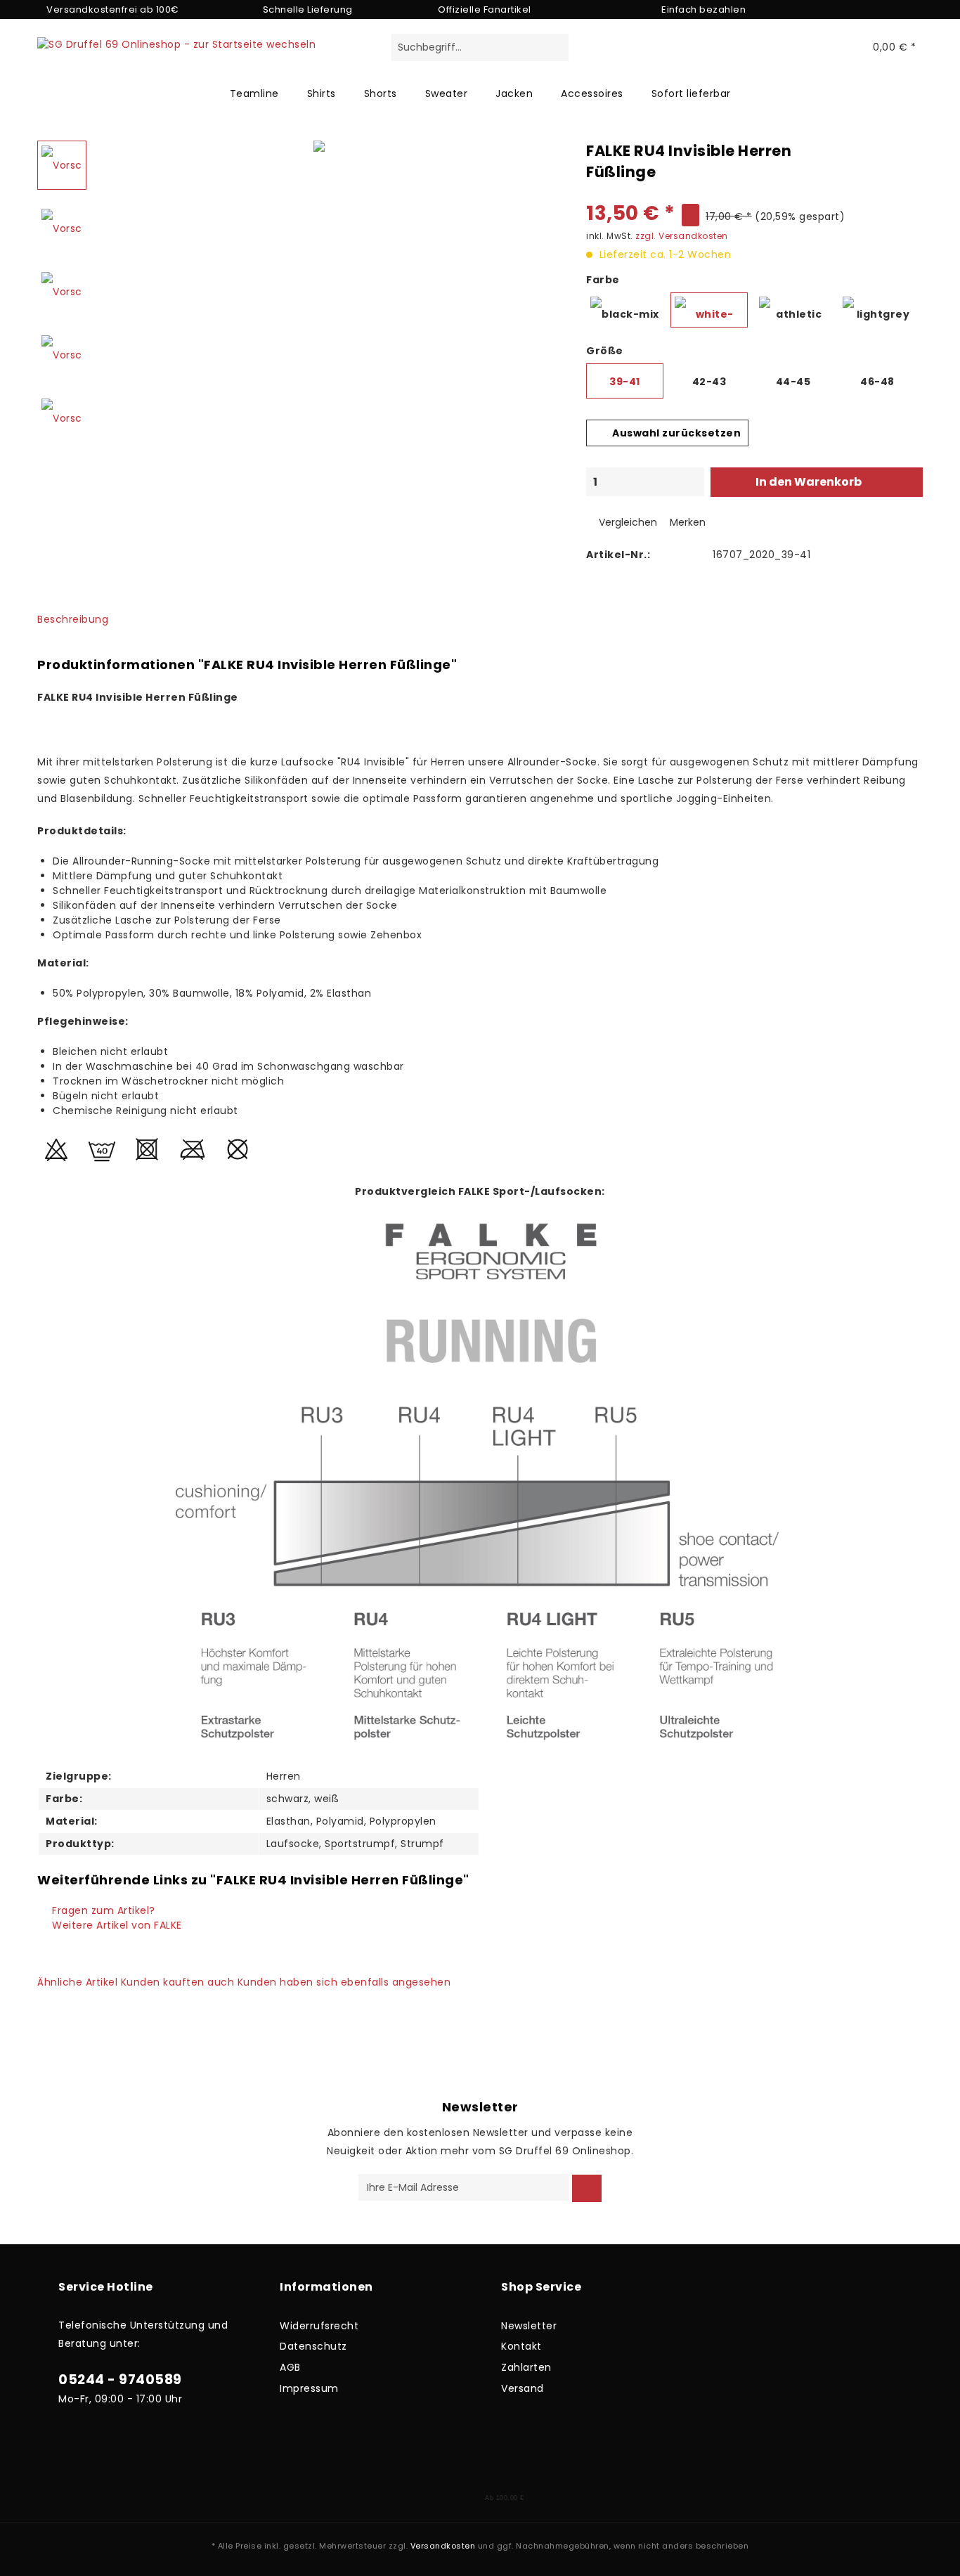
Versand (523, 2388)
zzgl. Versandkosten (682, 236)
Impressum (309, 2388)
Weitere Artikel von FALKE (116, 1925)
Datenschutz (313, 2346)
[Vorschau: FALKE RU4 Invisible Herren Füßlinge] (62, 165)
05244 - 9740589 (120, 2380)
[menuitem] (480, 55)
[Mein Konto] (832, 48)
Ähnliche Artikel (77, 1982)
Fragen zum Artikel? (102, 1910)
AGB (290, 2367)
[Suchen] (556, 48)
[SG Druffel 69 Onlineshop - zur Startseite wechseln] (176, 65)
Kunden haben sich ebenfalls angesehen (344, 1982)
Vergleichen (627, 522)
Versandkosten (443, 2546)
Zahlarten (526, 2367)
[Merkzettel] (802, 48)
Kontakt (521, 2346)
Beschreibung (73, 619)
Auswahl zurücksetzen (676, 433)
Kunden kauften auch (178, 1982)
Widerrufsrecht (319, 2326)
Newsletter (529, 2326)
